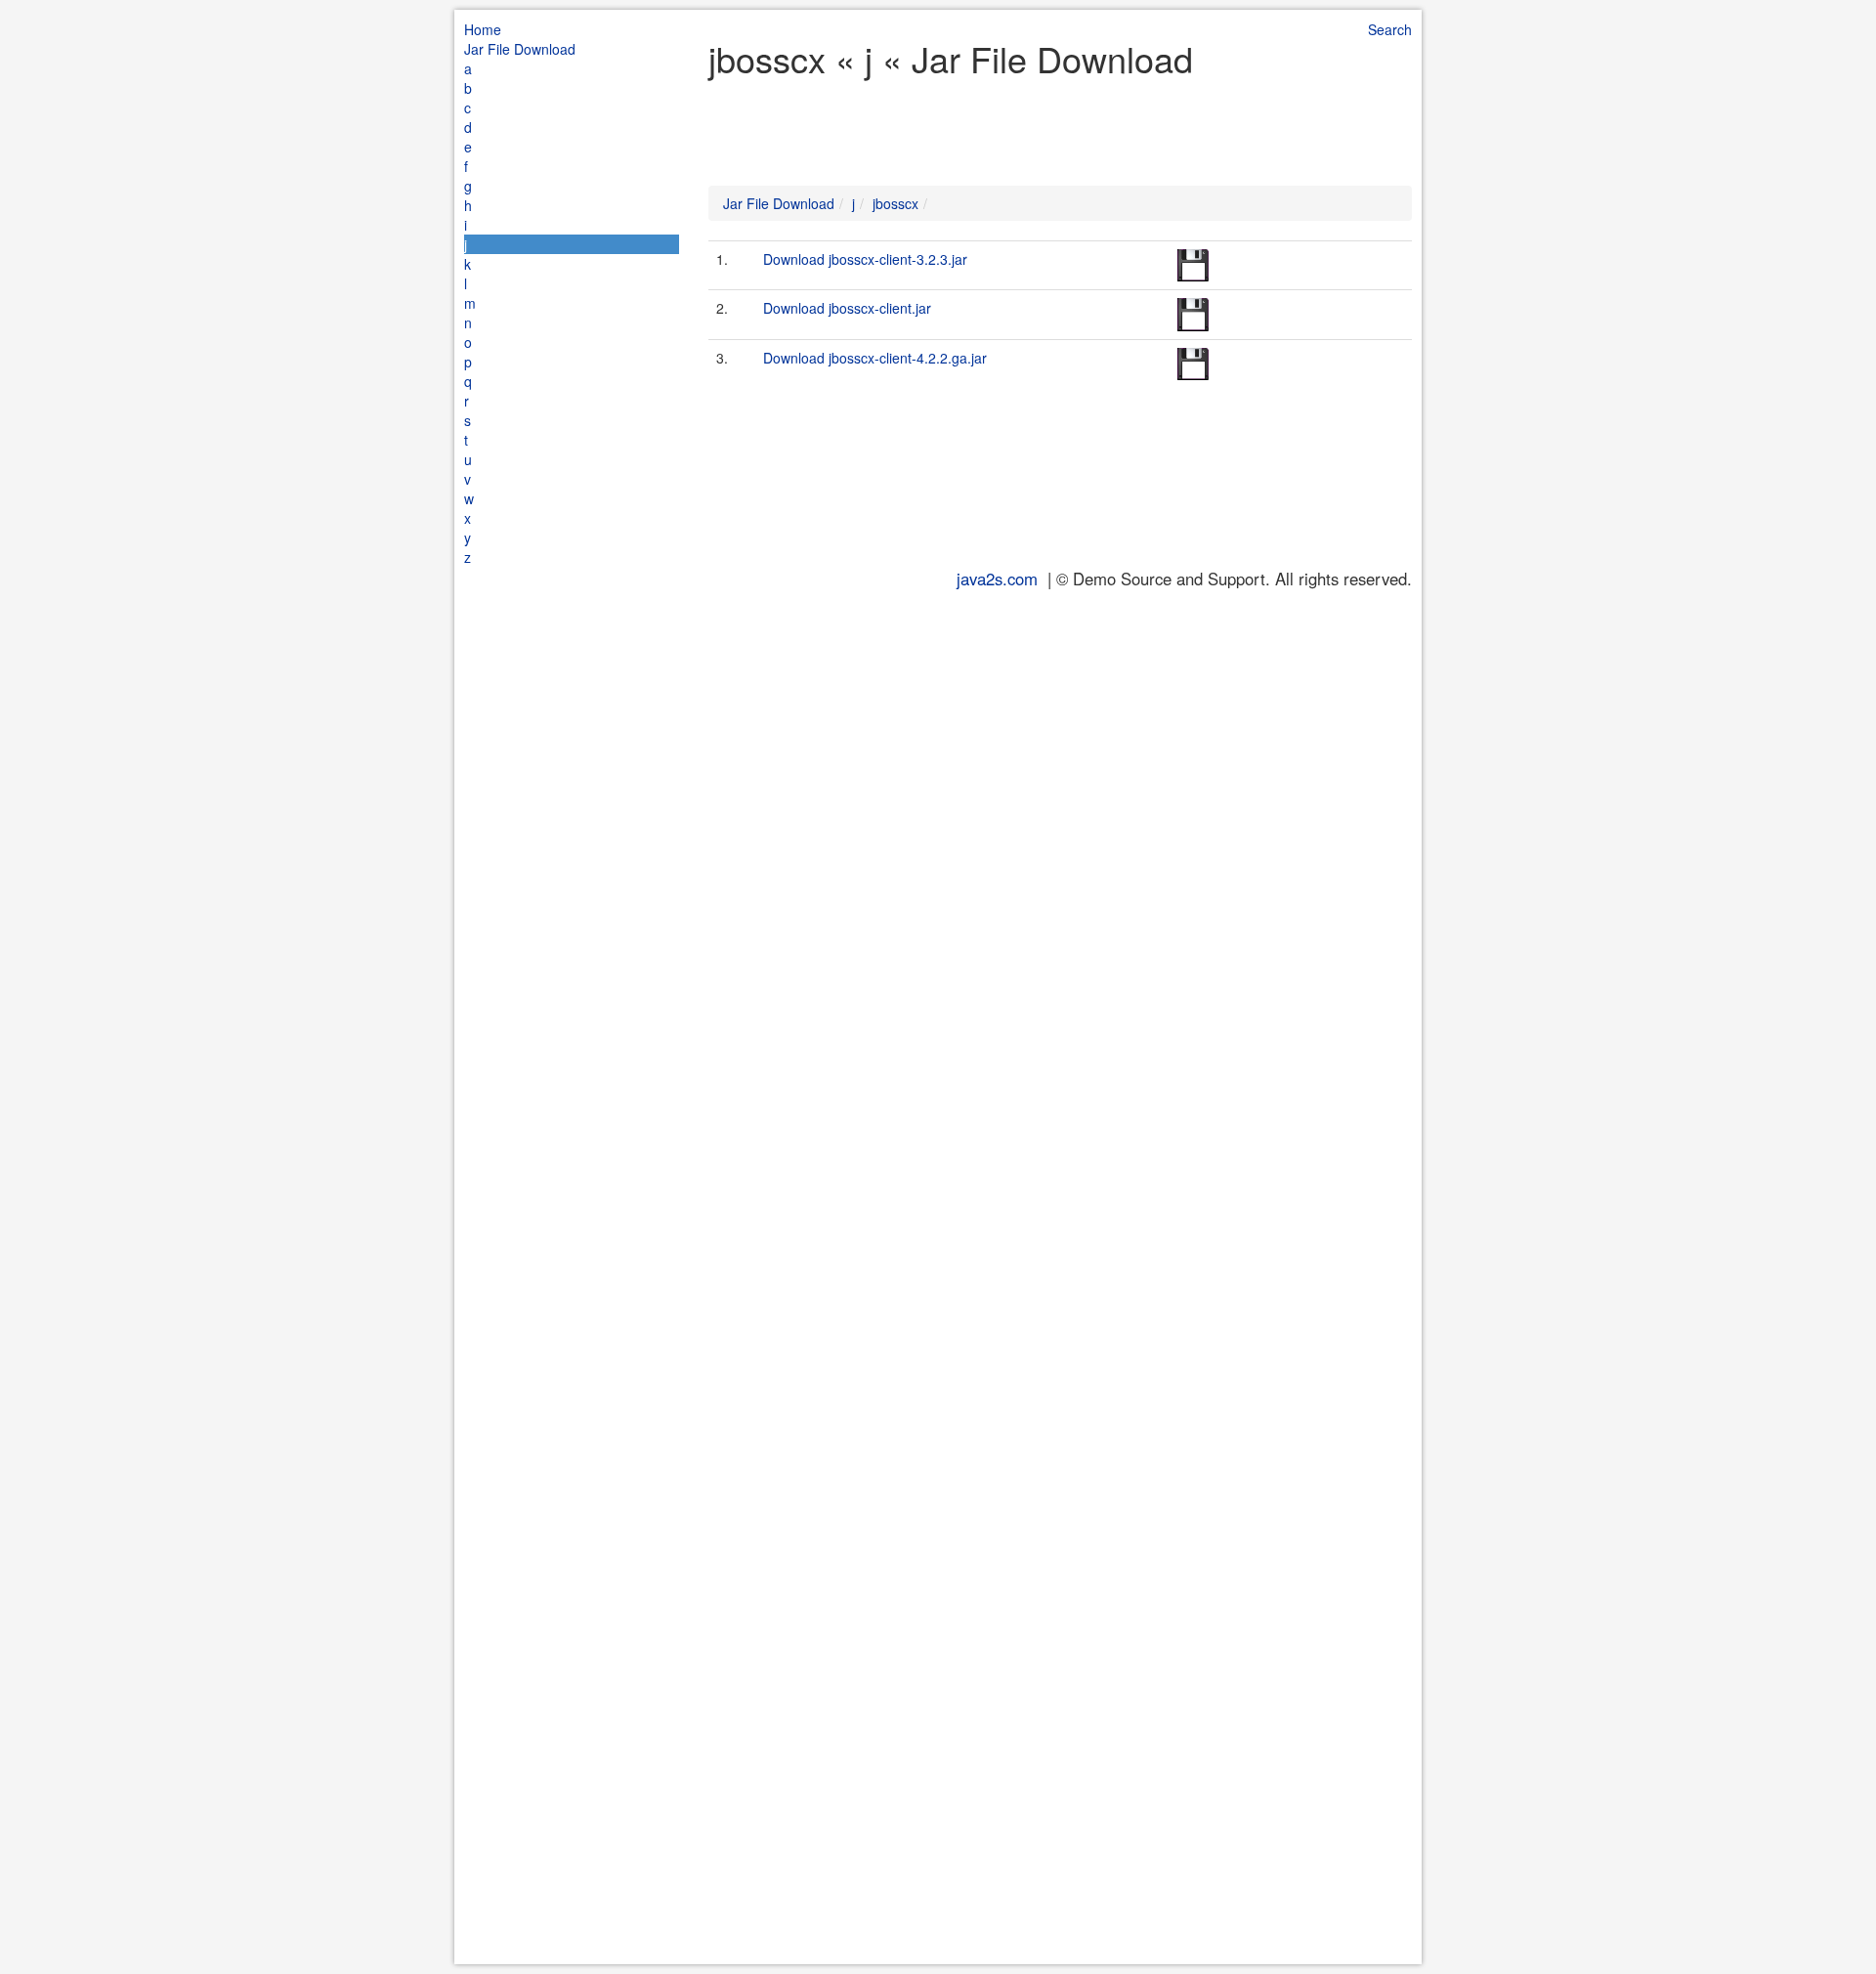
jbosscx (895, 203)
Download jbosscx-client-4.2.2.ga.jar (875, 358)
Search (1390, 29)
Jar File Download (520, 49)
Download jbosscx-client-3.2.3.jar (865, 259)
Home (483, 29)
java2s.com (997, 579)
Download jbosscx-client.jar (847, 308)
